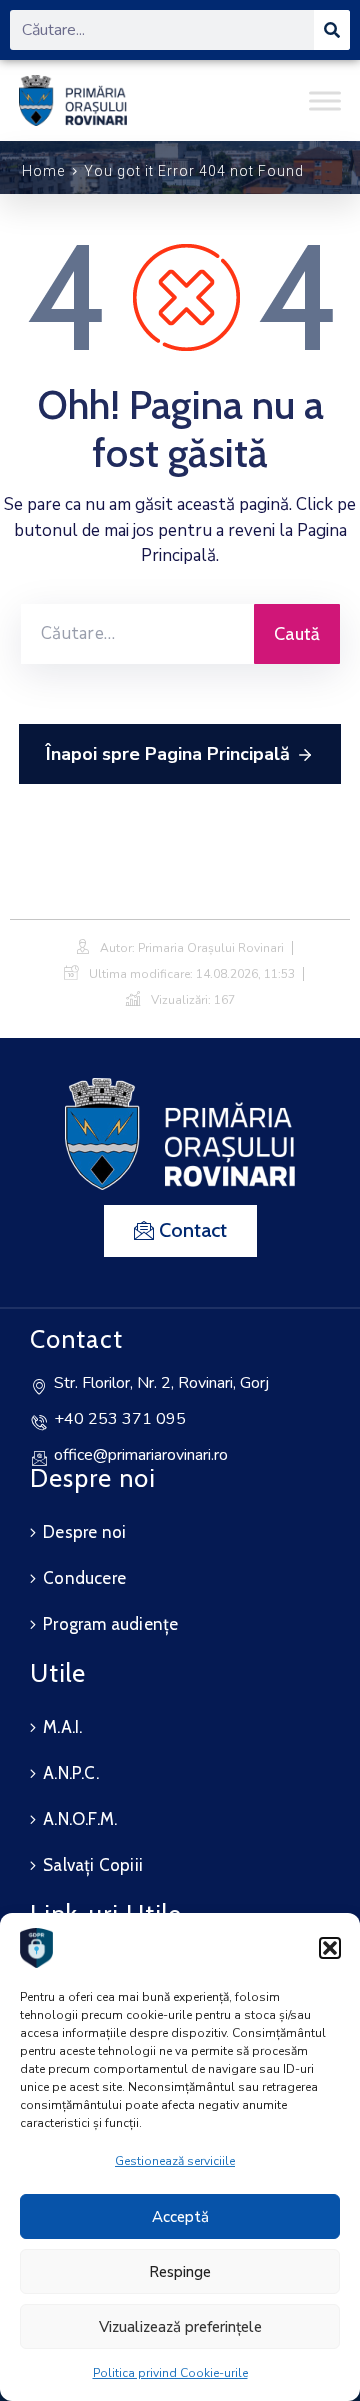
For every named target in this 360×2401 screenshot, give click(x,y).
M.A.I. (62, 1727)
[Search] (332, 30)
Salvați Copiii (93, 1865)
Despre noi (84, 1532)
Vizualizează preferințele (180, 2327)
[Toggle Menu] (325, 100)
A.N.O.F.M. (80, 1819)
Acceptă (180, 2217)
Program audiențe (110, 1624)
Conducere (84, 1578)
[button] (330, 1948)
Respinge (180, 2272)
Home (43, 171)
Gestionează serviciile (175, 2161)
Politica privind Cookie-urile (170, 2373)
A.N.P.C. (71, 1773)
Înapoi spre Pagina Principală (168, 754)
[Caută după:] (137, 634)
